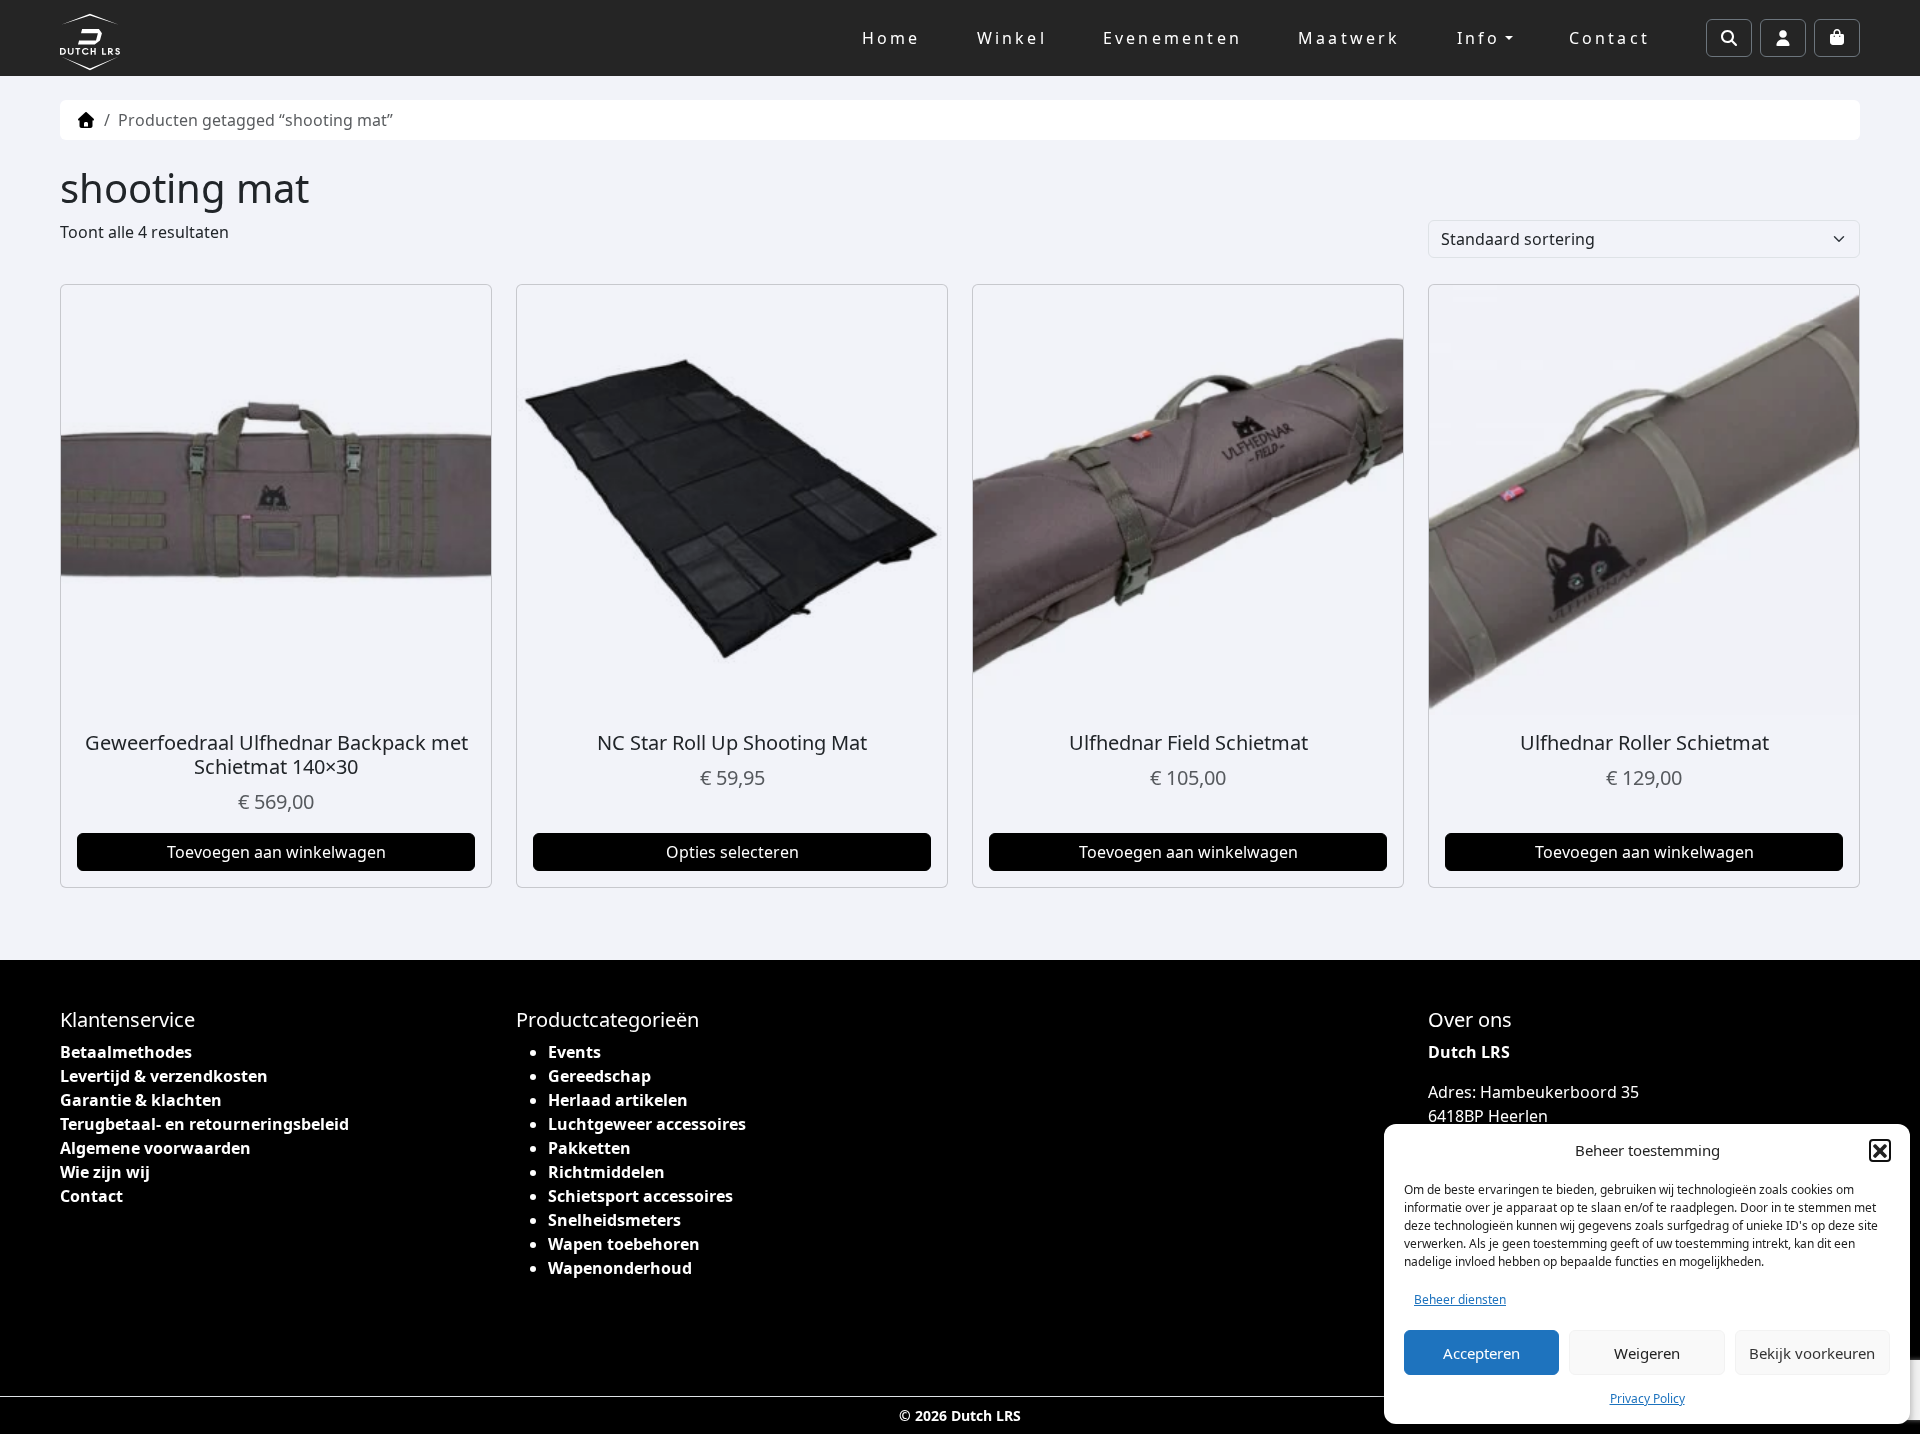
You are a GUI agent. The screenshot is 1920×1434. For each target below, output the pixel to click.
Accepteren (1481, 1353)
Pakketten (589, 1148)
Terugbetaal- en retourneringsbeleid (204, 1124)
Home (891, 38)
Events (574, 1052)
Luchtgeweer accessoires (647, 1124)
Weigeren (1647, 1353)
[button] (1880, 1150)
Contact (1609, 38)
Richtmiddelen (606, 1172)
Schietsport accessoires (640, 1196)
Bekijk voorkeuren (1812, 1353)
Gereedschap (599, 1076)
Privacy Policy (1647, 1398)
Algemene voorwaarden (155, 1148)
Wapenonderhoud (620, 1268)
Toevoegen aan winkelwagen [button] (276, 852)
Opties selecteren (732, 852)
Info (1479, 38)
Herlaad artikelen (618, 1100)
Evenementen (1172, 38)
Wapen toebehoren (624, 1244)
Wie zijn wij (105, 1172)
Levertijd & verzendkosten (164, 1076)
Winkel (1012, 38)
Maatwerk (1349, 38)
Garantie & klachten (141, 1100)
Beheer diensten (1460, 1299)
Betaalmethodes (126, 1052)
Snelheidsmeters (614, 1220)
